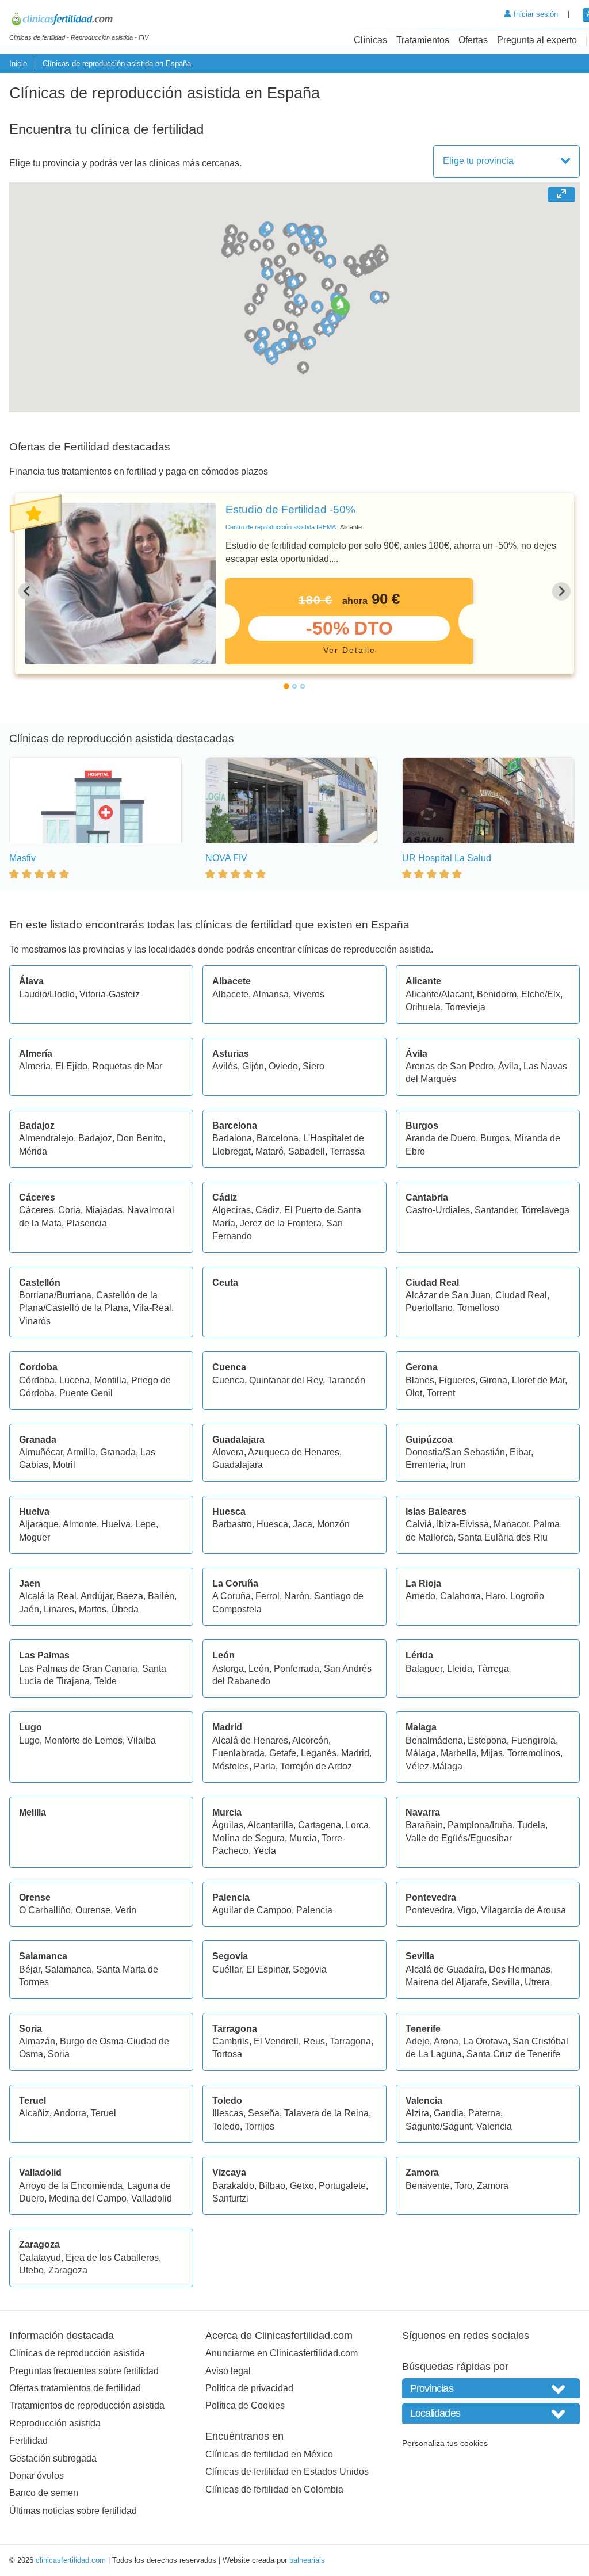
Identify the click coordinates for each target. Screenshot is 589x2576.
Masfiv (22, 858)
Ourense (93, 1910)
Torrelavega (545, 1210)
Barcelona (278, 1138)
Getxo (302, 2186)
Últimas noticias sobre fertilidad (73, 2511)
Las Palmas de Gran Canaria (78, 1669)
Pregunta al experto (537, 40)
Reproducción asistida (55, 2423)
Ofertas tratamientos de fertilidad (75, 2388)
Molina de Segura (248, 1838)
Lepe (146, 1524)
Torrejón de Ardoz (316, 1766)
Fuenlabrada (238, 1753)
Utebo (31, 2270)
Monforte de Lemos (83, 1740)
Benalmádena (434, 1740)
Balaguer (424, 1669)
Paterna (484, 2113)
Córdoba (37, 1380)
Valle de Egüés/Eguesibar (459, 1838)
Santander (496, 1210)
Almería (35, 1066)
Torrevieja (465, 1007)
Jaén (29, 1609)
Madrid (355, 1753)
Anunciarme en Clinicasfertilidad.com (282, 2353)
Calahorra (460, 1596)
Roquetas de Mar (127, 1066)
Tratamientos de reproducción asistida (87, 2405)
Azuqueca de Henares (294, 1452)
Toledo (226, 2126)
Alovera (228, 1452)
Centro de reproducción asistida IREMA (280, 527)
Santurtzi (230, 2198)
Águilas (228, 1825)
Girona (494, 1380)
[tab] (286, 686)
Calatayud (40, 2258)
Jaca (303, 1524)
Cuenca (228, 1380)
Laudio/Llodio (47, 994)
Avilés (225, 1066)
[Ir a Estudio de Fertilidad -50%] (121, 584)
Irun (458, 1465)
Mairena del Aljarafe (446, 1982)
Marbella (458, 1753)
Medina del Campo (88, 2198)
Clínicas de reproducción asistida (77, 2353)
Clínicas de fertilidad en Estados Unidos (287, 2472)
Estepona (487, 1740)
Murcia (303, 1838)
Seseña (264, 2113)
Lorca (357, 1825)
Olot (414, 1393)
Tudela (531, 1825)
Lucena (74, 1380)
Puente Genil (86, 1393)
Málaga (421, 1753)
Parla (265, 1766)
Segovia (310, 1969)
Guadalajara (238, 1465)
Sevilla (506, 1982)
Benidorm (497, 994)
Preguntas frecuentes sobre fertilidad (84, 2371)
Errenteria (426, 1465)
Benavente (428, 2186)
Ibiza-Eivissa (463, 1524)
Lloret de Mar (538, 1380)
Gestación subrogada (53, 2458)
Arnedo (420, 1596)
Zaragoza (68, 2270)
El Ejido (71, 1066)
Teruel (104, 2113)
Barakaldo (233, 2186)
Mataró (269, 1151)
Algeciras (232, 1210)
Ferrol (267, 1596)
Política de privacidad (249, 2388)
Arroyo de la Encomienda (71, 2186)
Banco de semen (44, 2493)
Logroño (527, 1596)
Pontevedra (429, 1910)
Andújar (96, 1596)
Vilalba (141, 1740)
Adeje (418, 2041)
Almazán (37, 2041)
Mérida (33, 1151)
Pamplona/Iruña (480, 1825)
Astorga (228, 1669)
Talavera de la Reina (326, 2113)
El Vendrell (276, 2041)
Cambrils (231, 2041)
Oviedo (283, 1066)
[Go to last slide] (28, 591)
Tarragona (350, 2041)
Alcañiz (34, 2113)
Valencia (494, 2126)
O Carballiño (45, 1910)
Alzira (417, 2113)
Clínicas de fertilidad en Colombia (274, 2489)
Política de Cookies (245, 2405)
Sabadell (307, 1151)
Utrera (537, 1982)
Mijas (492, 1753)
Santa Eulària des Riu (503, 1537)
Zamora (493, 2186)
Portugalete (342, 2186)
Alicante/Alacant (439, 994)
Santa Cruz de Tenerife (513, 2054)
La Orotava (485, 2041)
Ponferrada (297, 1669)
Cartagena (320, 1825)
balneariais (307, 2560)
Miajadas (104, 1210)
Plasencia (87, 1223)
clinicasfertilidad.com (71, 2560)
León (259, 1669)
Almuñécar (41, 1452)
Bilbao (272, 2186)
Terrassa (347, 1151)
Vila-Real (152, 1308)
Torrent (441, 1393)
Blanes (420, 1380)
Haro (496, 1596)
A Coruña (232, 1596)
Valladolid (152, 2198)
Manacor (511, 1524)
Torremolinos (534, 1753)
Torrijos (259, 2126)
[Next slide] (561, 591)
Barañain (424, 1825)
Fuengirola (533, 1740)
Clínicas (370, 40)
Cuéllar (227, 1969)
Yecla (265, 1851)
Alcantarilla (270, 1825)
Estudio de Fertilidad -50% (290, 509)
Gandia (449, 2113)
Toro (463, 2186)
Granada (118, 1452)
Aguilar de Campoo (252, 1910)
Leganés (319, 1753)
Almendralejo (46, 1138)
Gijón (253, 1066)
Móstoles (231, 1766)
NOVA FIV (226, 858)
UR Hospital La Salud (447, 858)
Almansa (271, 994)
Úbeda (125, 1609)
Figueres (457, 1380)
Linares (59, 1609)
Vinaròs (35, 1321)
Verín (126, 1910)
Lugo (29, 1740)
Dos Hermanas (520, 1969)
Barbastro (232, 1524)
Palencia (314, 1910)
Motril (64, 1465)
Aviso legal (228, 2371)
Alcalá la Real (48, 1596)
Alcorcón (310, 1740)
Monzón (333, 1524)
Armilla (81, 1452)
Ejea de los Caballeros (112, 2258)
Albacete (230, 994)
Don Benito (140, 1138)
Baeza (130, 1596)
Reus (314, 2041)
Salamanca (68, 1969)
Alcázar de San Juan (448, 1295)
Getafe (283, 1753)
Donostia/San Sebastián (455, 1452)
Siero (313, 1066)
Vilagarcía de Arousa (523, 1910)
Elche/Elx (541, 994)
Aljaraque (39, 1524)
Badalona (232, 1138)
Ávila (508, 1066)
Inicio (18, 64)
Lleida (460, 1669)
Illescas (228, 2113)
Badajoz (95, 1138)
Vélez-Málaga (434, 1766)
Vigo (467, 1910)
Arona (446, 2041)
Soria (59, 2054)
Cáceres (36, 1210)
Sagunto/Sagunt (439, 2126)
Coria (69, 1210)
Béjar (30, 1969)
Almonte (80, 1524)
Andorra (70, 2113)
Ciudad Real (521, 1295)
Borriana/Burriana (55, 1295)
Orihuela (423, 1007)
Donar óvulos (37, 2476)
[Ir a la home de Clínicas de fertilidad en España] (79, 21)
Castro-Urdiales (438, 1210)
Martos (93, 1609)
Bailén (161, 1596)
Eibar (520, 1452)
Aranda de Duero (441, 1138)
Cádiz (267, 1210)
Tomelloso (478, 1308)
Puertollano (429, 1308)
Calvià (419, 1524)
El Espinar (267, 1969)
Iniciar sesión (535, 14)
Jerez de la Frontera (281, 1223)
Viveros (309, 994)
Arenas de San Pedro (450, 1066)
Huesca (272, 1524)
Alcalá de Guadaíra (445, 1969)
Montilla (110, 1380)
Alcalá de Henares (250, 1740)
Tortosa (227, 2054)
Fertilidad (28, 2441)
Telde (106, 1681)
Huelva (116, 1524)
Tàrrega (493, 1669)
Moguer (35, 1537)
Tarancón (346, 1380)
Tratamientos (423, 40)
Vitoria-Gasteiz (110, 994)
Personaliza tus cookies (445, 2443)
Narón (297, 1596)
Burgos (495, 1138)
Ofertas (473, 40)
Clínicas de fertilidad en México (269, 2454)
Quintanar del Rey (286, 1380)
